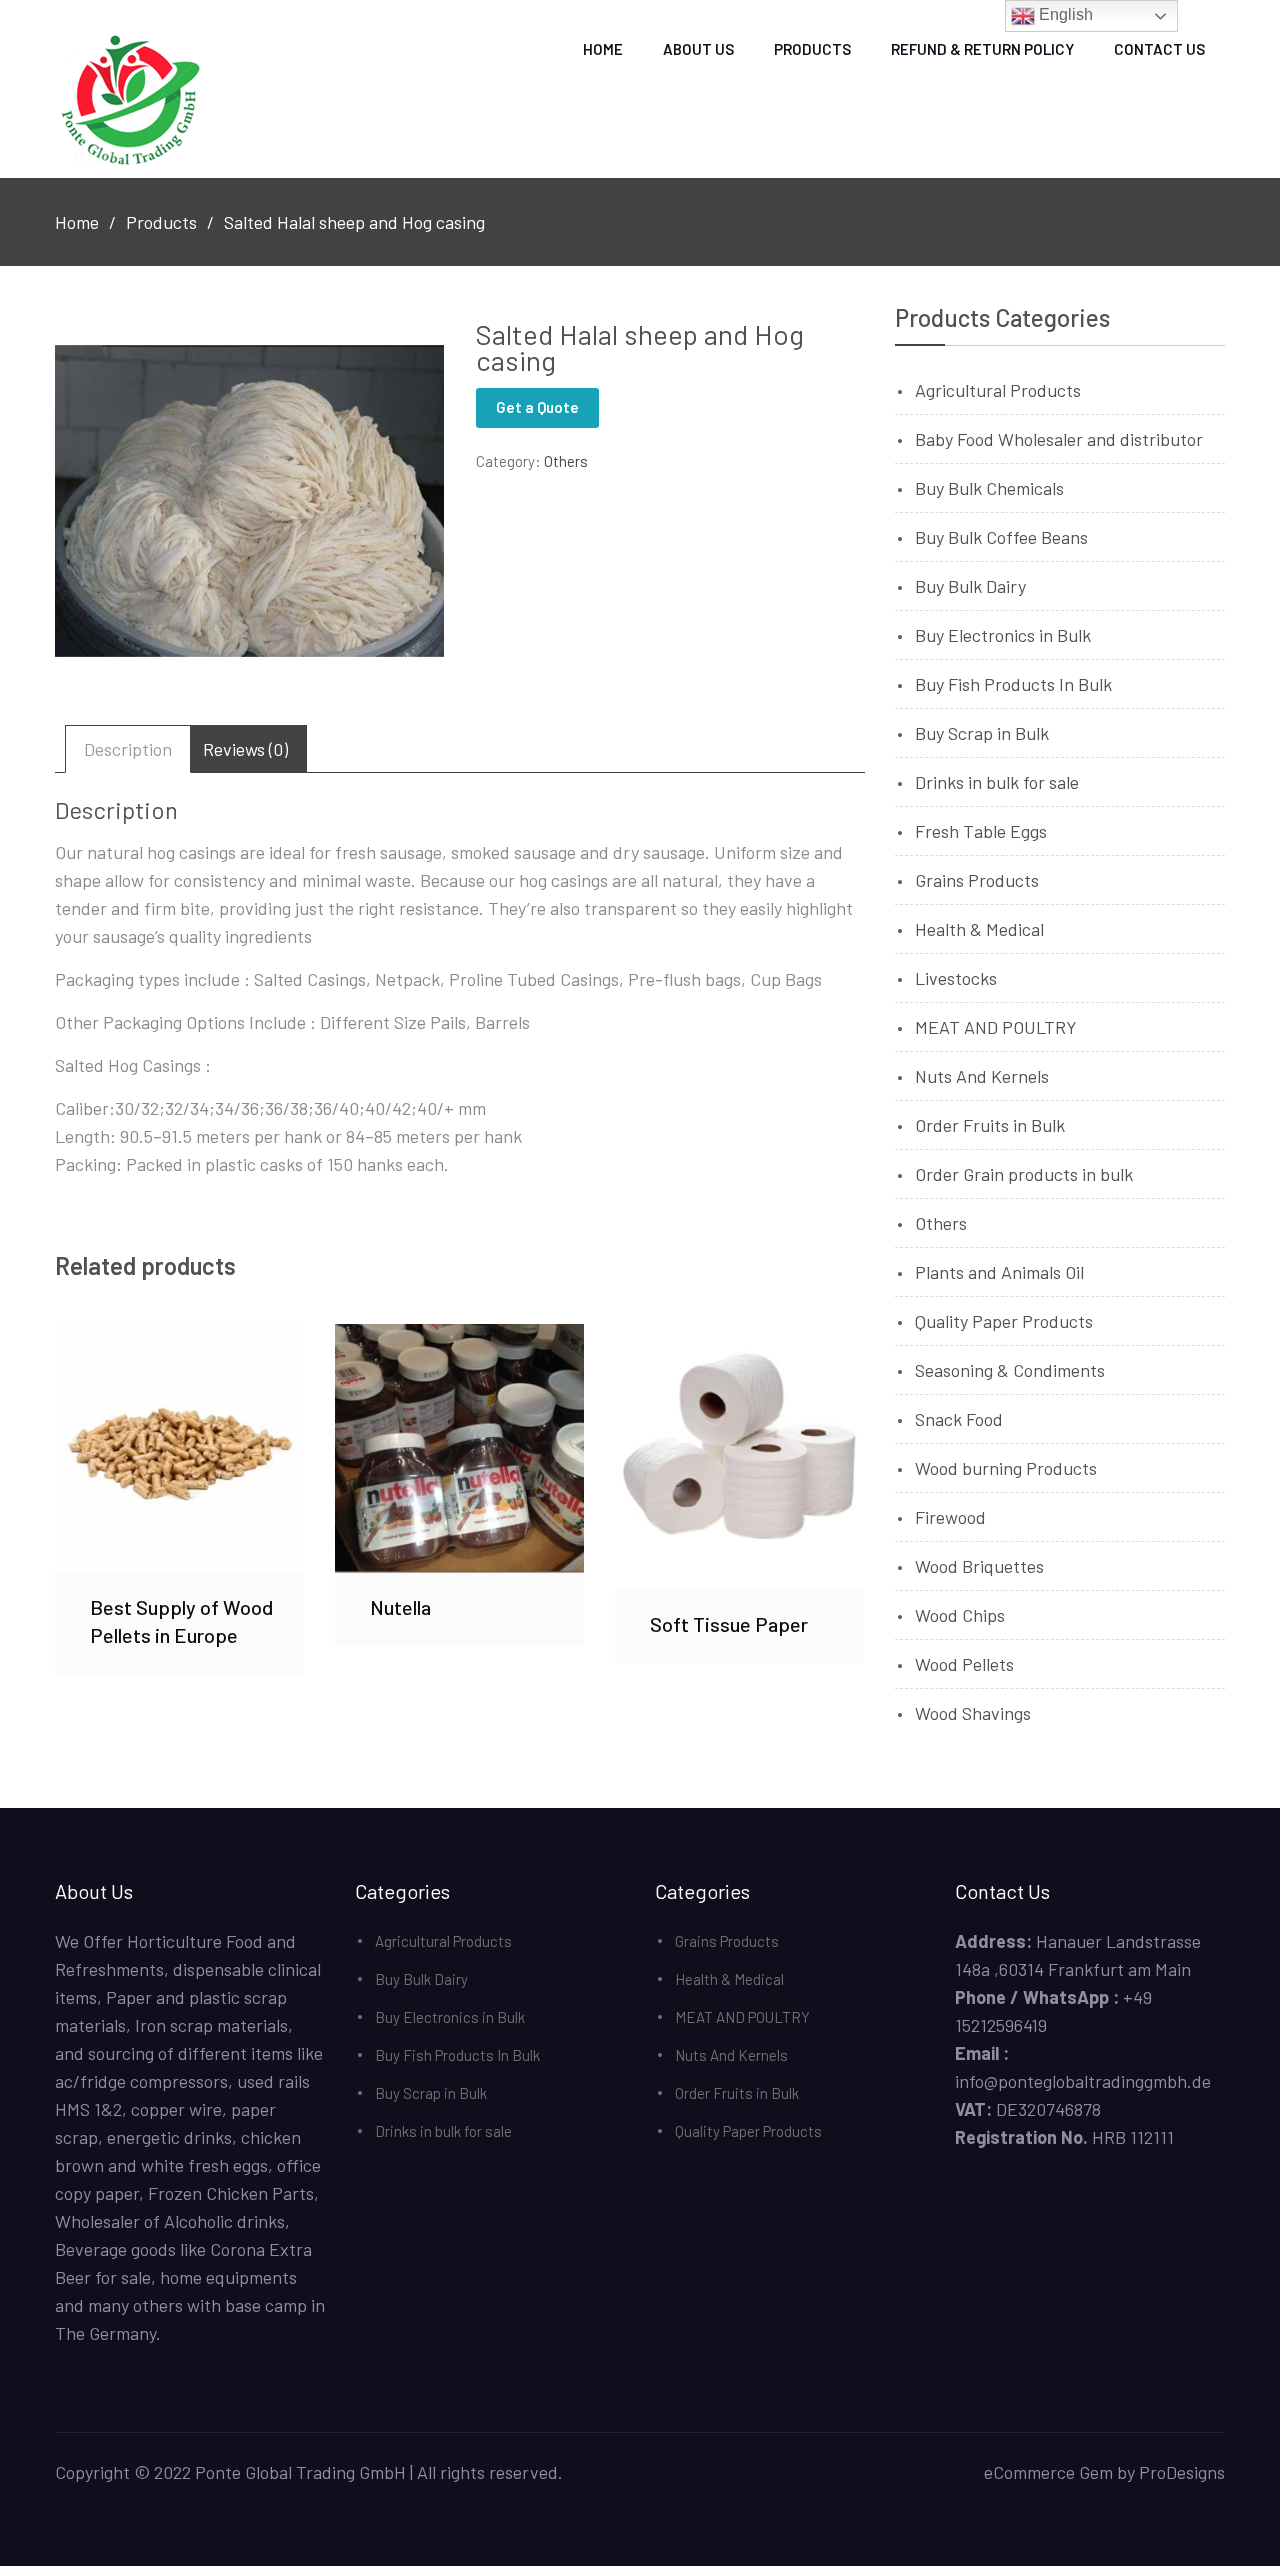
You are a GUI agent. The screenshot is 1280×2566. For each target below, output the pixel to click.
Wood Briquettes (979, 1566)
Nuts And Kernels (982, 1076)
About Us (698, 49)
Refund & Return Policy (982, 49)
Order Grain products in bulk (1024, 1174)
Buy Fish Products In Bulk (1013, 684)
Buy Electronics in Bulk (1003, 635)
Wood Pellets (964, 1664)
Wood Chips (960, 1615)
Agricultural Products (998, 390)
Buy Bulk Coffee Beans (1001, 537)
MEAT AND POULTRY (996, 1027)
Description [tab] (128, 749)
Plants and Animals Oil (999, 1272)
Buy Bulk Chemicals (989, 488)
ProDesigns (1182, 2472)
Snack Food (959, 1419)
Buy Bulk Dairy (970, 586)
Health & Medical (979, 929)
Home (603, 49)
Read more (180, 1448)
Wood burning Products (1006, 1468)
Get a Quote (537, 407)
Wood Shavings (973, 1713)
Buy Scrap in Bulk (982, 733)
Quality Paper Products (1004, 1321)
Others (566, 461)
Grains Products (977, 880)
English (1064, 14)
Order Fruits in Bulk (990, 1125)
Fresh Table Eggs (981, 831)
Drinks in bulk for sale (997, 782)
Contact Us (1159, 49)
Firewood (950, 1517)
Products (812, 49)
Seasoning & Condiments (1010, 1370)
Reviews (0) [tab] (245, 749)
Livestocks (956, 978)
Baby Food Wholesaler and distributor (1059, 439)
